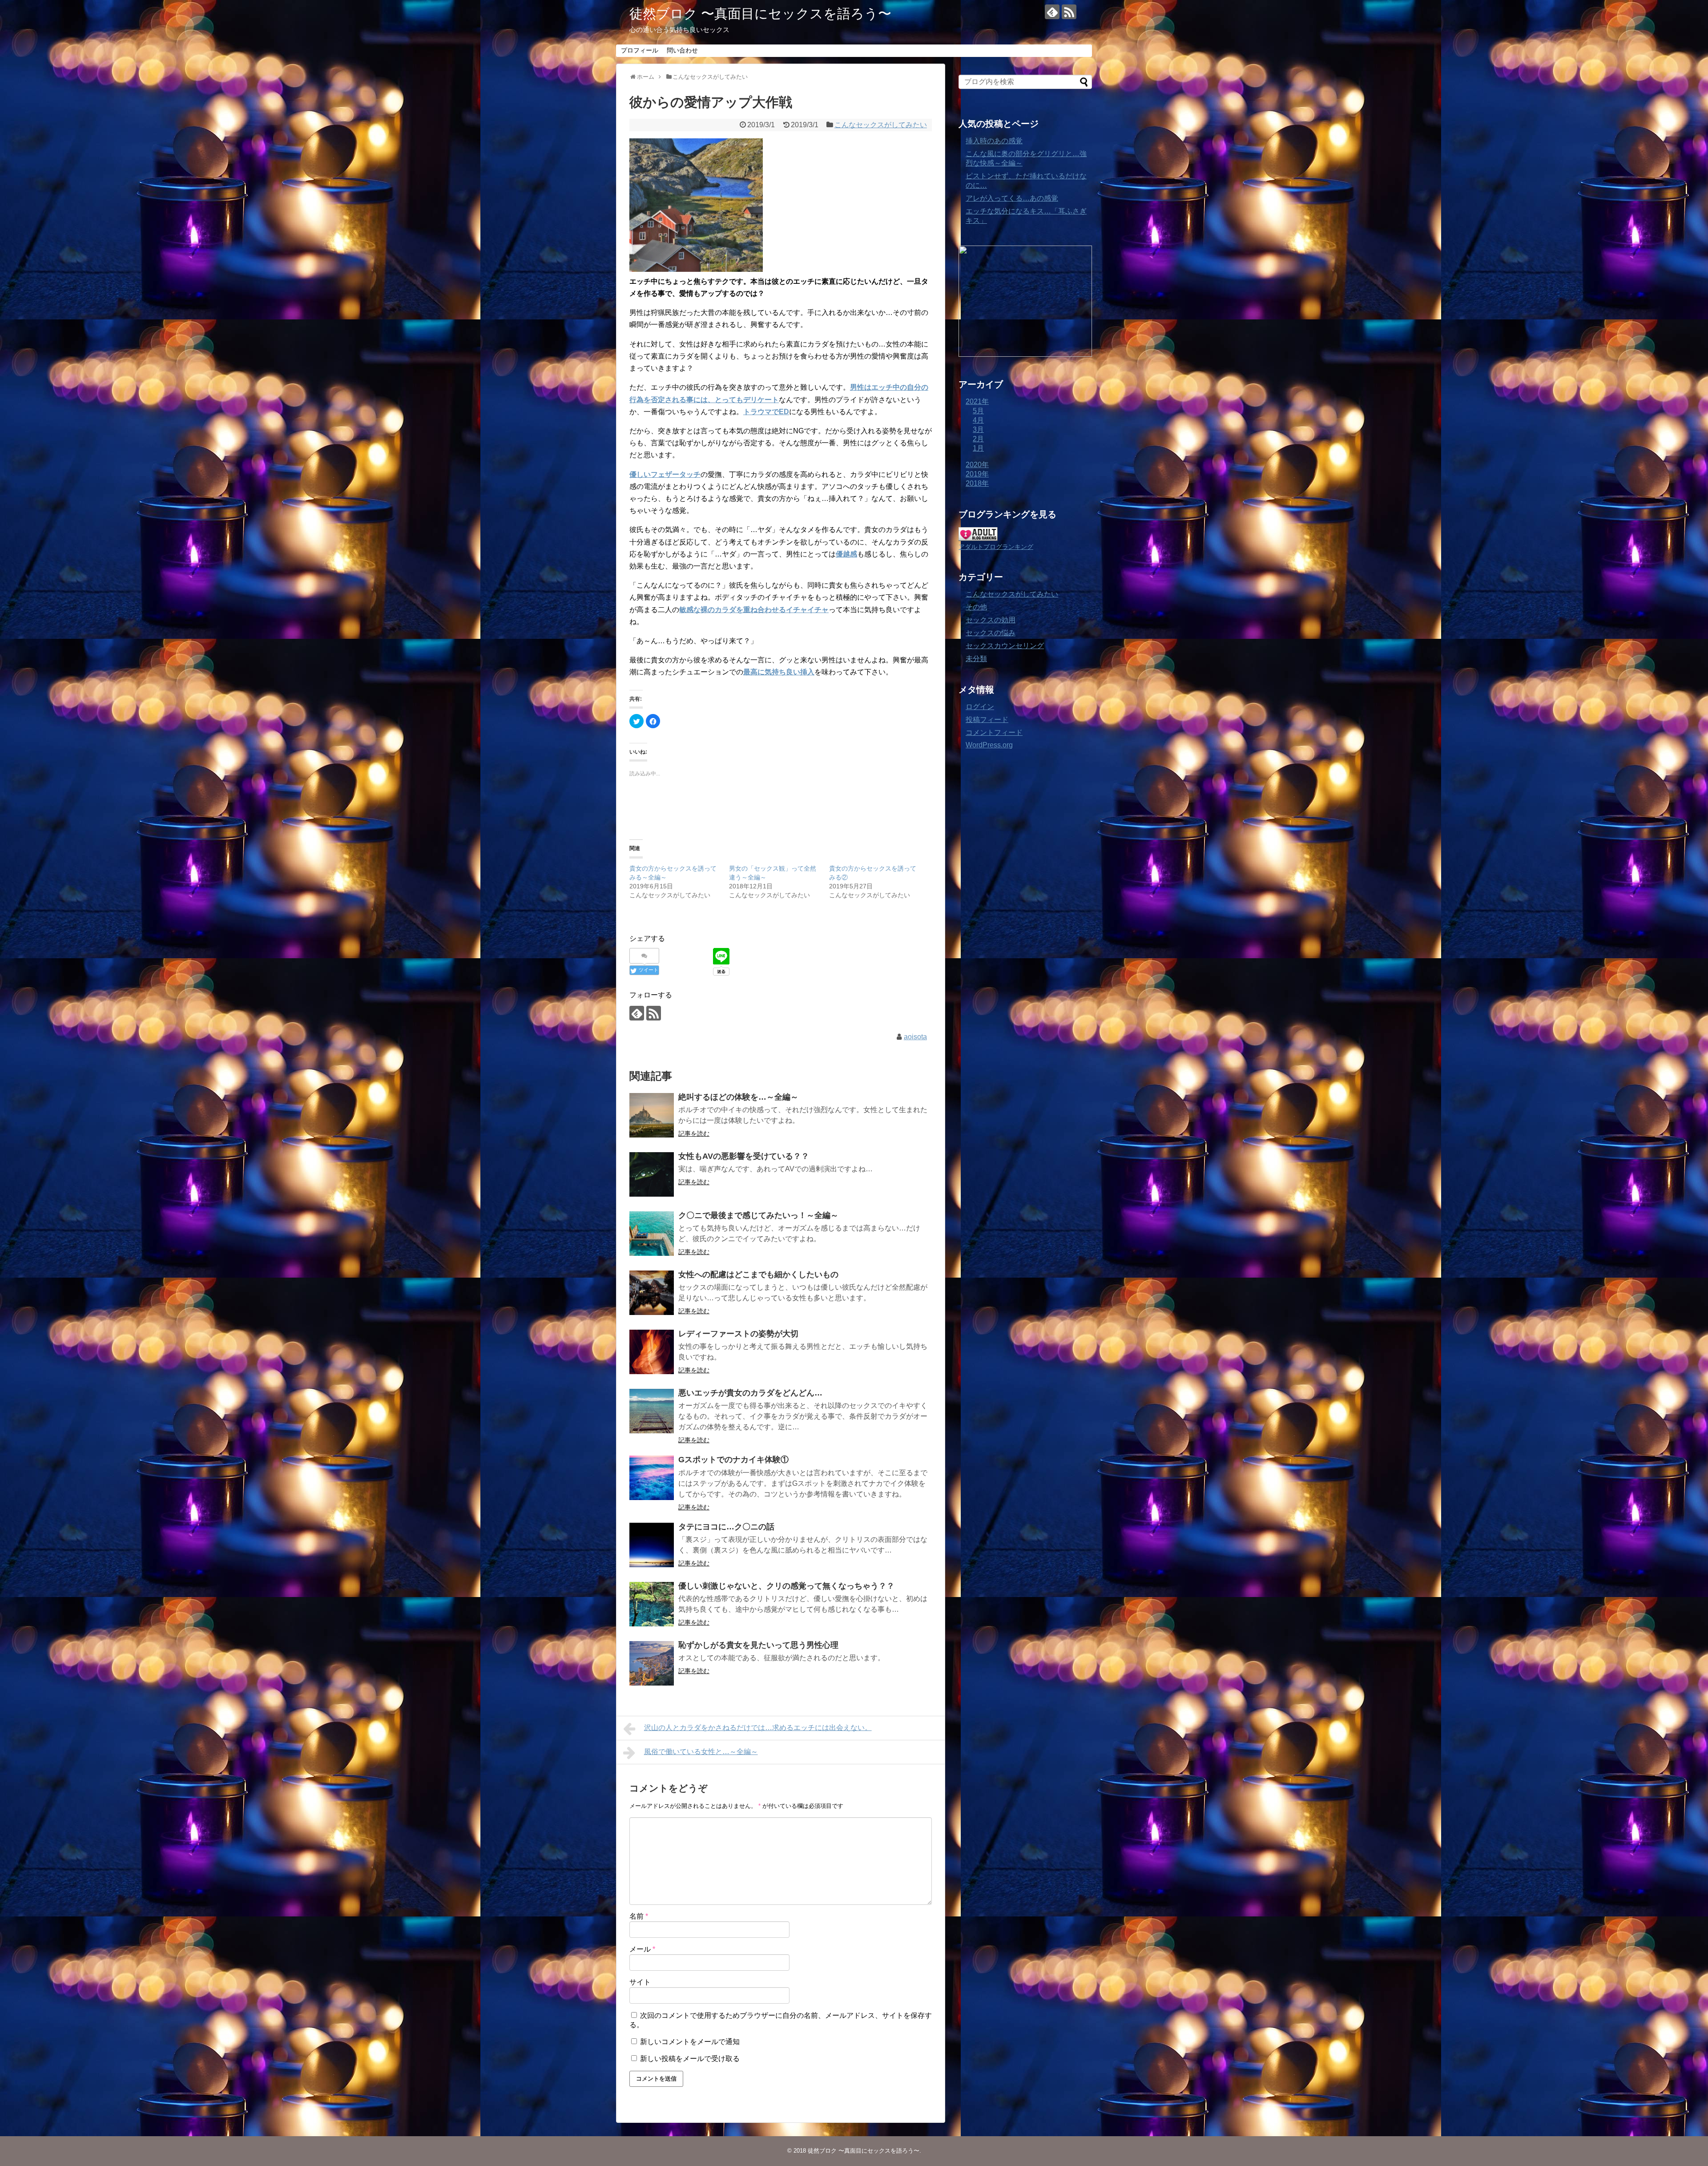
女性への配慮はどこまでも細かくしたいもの (758, 1275)
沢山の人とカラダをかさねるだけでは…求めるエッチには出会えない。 (758, 1728)
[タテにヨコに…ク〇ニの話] (652, 1545)
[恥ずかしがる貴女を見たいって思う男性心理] (652, 1663)
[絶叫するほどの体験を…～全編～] (652, 1115)
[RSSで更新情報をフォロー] (1069, 12)
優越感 (846, 554)
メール (642, 1949)
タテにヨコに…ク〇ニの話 (726, 1527)
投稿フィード (987, 720)
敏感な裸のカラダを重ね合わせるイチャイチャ (754, 610)
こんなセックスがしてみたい (881, 125)
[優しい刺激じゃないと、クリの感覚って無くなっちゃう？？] (652, 1604)
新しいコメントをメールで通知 (690, 2042)
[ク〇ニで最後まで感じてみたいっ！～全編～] (652, 1234)
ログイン (980, 707)
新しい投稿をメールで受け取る (690, 2059)
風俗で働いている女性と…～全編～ (701, 1752)
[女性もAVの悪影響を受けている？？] (652, 1174)
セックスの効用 (991, 620)
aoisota (915, 1037)
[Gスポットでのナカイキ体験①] (652, 1478)
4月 (978, 420)
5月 (978, 411)
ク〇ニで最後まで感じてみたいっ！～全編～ (758, 1215)
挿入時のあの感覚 (994, 141)
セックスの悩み (991, 633)
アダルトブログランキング (996, 547)
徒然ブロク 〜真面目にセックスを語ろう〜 (760, 14)
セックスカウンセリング (1005, 646)
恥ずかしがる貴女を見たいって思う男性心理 (758, 1645)
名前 (639, 1916)
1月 (978, 448)
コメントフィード (994, 732)
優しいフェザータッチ (665, 474)
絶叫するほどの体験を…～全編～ (738, 1097)
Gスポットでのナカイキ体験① (733, 1460)
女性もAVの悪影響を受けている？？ (744, 1156)
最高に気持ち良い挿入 (779, 672)
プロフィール (640, 50)
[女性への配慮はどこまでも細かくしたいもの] (652, 1293)
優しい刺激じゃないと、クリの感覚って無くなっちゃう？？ (786, 1586)
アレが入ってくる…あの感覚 (1012, 198)
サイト (640, 1982)
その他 (976, 607)
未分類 (976, 659)
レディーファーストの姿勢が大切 (738, 1334)
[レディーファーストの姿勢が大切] (652, 1352)
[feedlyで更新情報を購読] (1052, 12)
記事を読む (694, 1133)
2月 (978, 439)
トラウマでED (766, 412)
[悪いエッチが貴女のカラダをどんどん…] (652, 1411)
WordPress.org (989, 745)
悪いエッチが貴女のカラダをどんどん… (750, 1393)
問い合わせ (682, 50)
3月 (978, 430)
